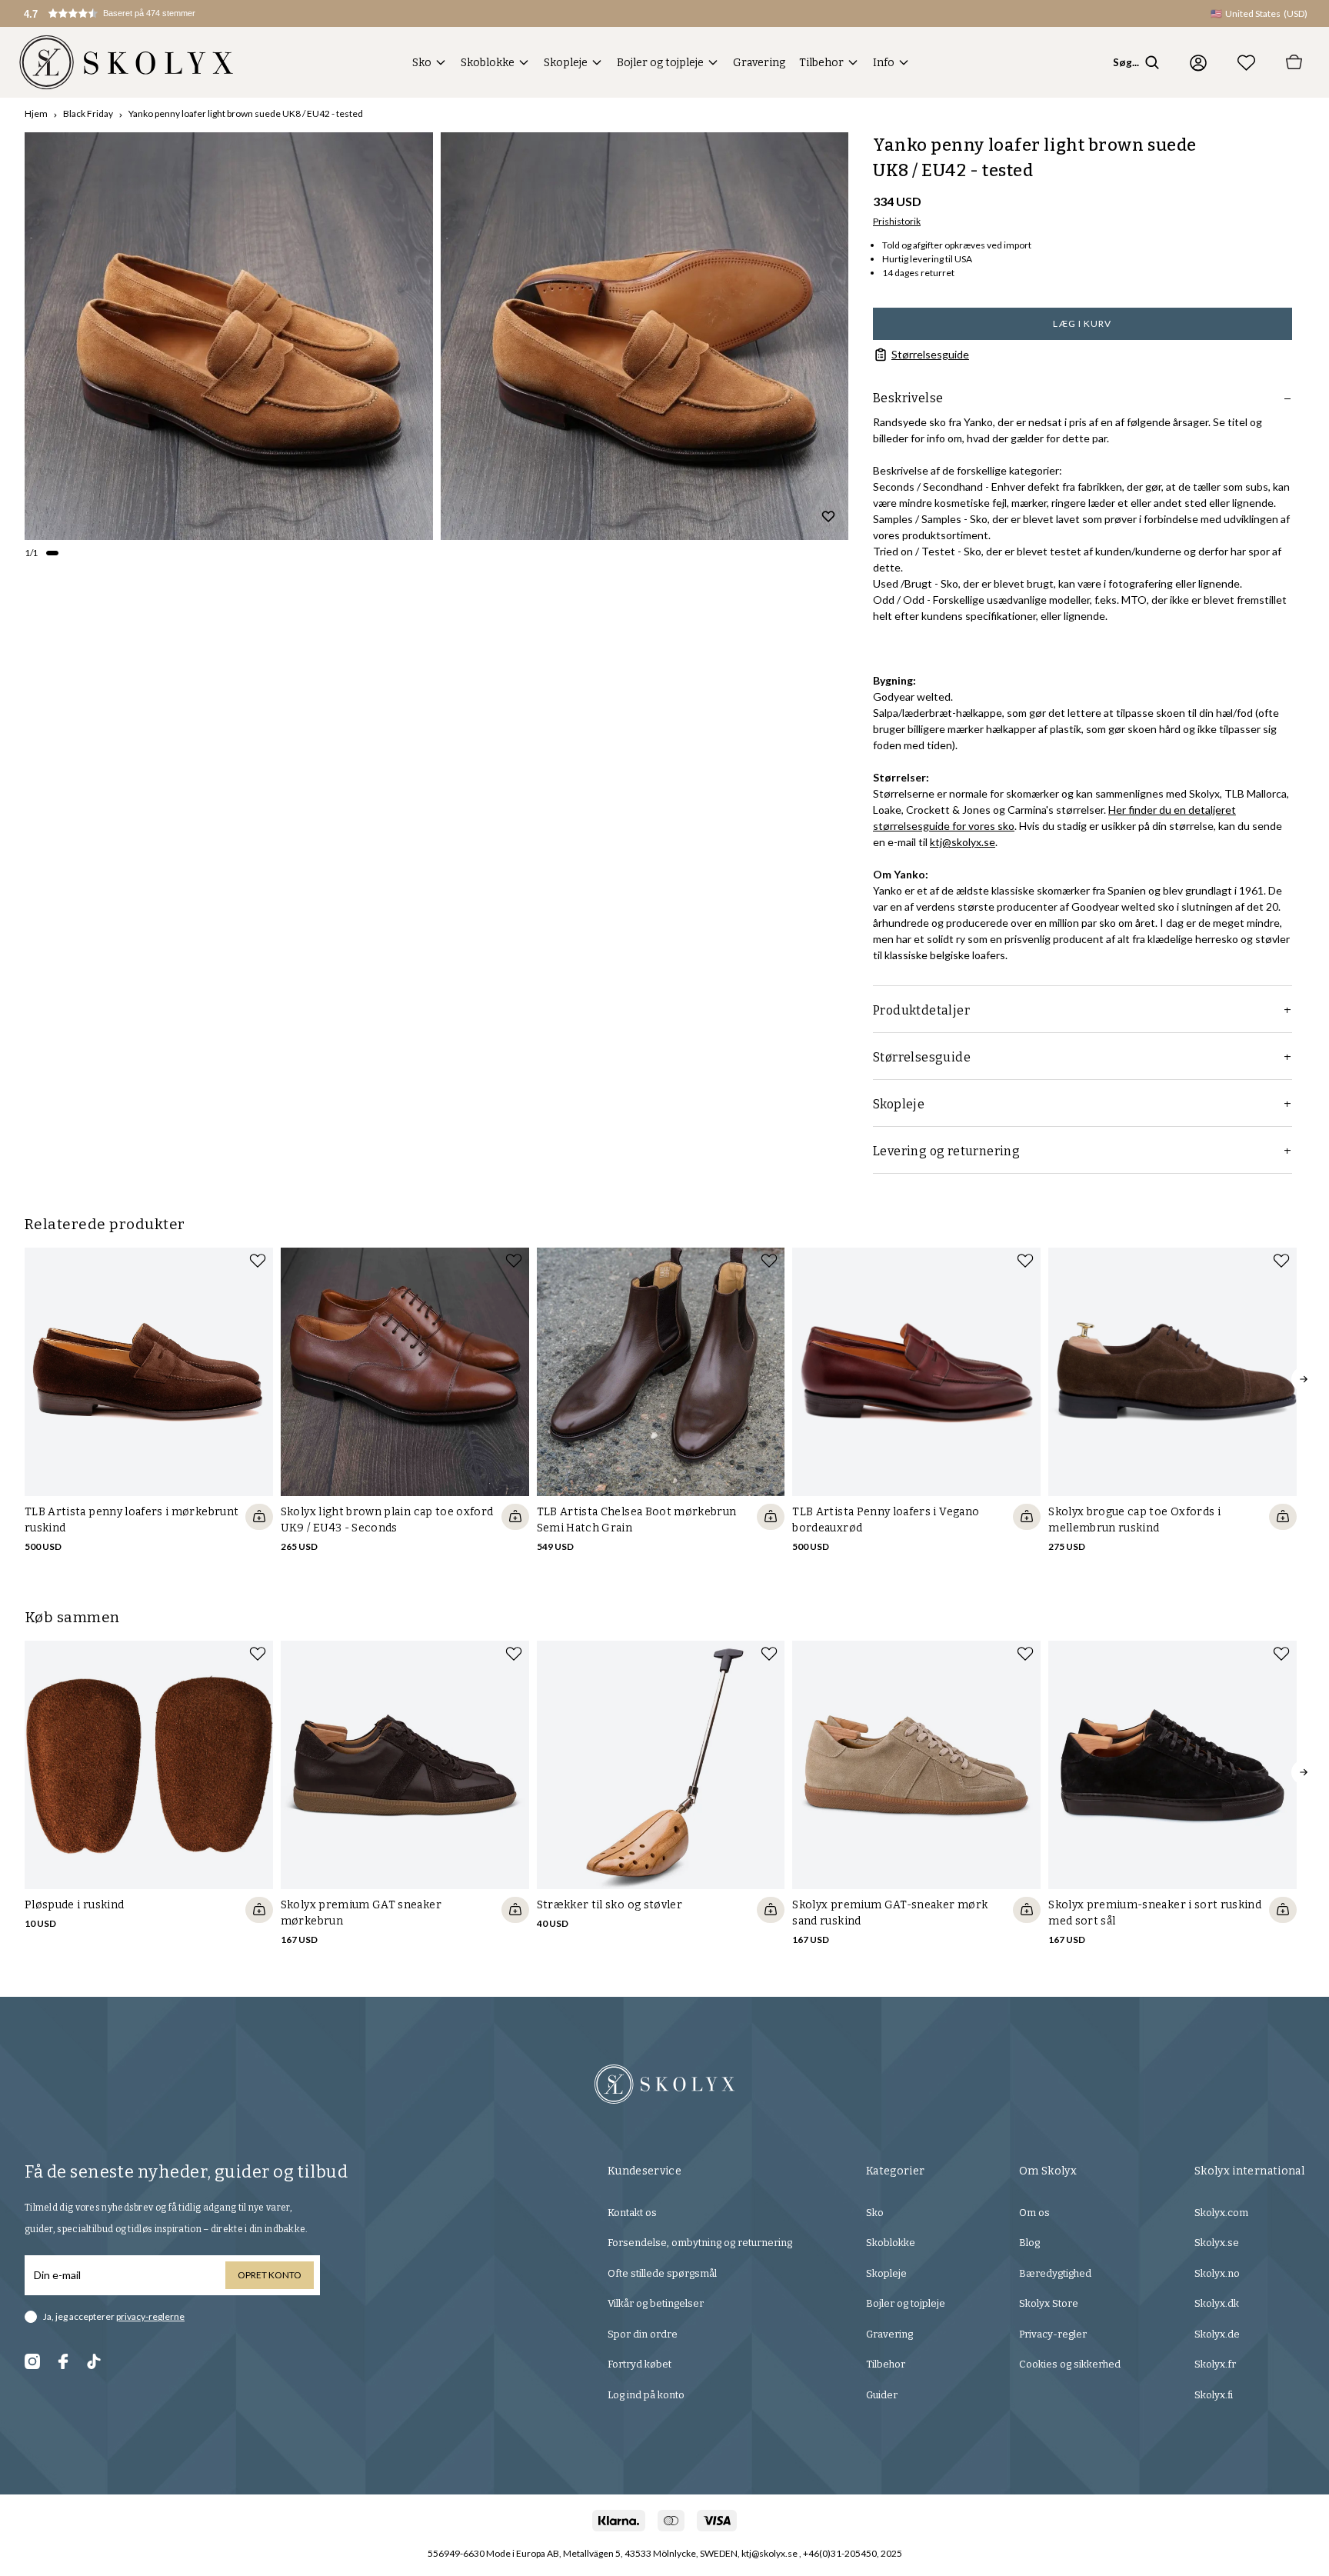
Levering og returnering (946, 1151)
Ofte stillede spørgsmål (662, 2273)
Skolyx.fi (1214, 2395)
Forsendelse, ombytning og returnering (700, 2243)
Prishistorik (897, 221)
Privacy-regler (1053, 2334)
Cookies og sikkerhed (1070, 2364)
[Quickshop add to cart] (259, 1517)
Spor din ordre (643, 2334)
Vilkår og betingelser (656, 2303)
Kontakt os (632, 2213)
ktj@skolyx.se (963, 842)
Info (884, 63)
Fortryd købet (640, 2364)
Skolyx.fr (1215, 2364)
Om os (1034, 2213)
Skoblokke (488, 63)
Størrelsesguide (930, 354)
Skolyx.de (1217, 2334)
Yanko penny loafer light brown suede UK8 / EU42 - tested (246, 113)
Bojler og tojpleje (660, 63)
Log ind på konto (646, 2395)
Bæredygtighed (1055, 2273)
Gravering (759, 63)
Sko (422, 63)
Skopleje (566, 63)
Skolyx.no (1217, 2273)
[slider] (229, 337)
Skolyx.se (1217, 2243)
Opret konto (270, 2275)
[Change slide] (52, 553)
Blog (1029, 2243)
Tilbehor (821, 63)
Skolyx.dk (1217, 2303)
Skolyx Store (1049, 2303)
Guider (882, 2395)
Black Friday (88, 113)
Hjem (36, 113)
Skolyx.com (1221, 2213)
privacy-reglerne (150, 2316)
